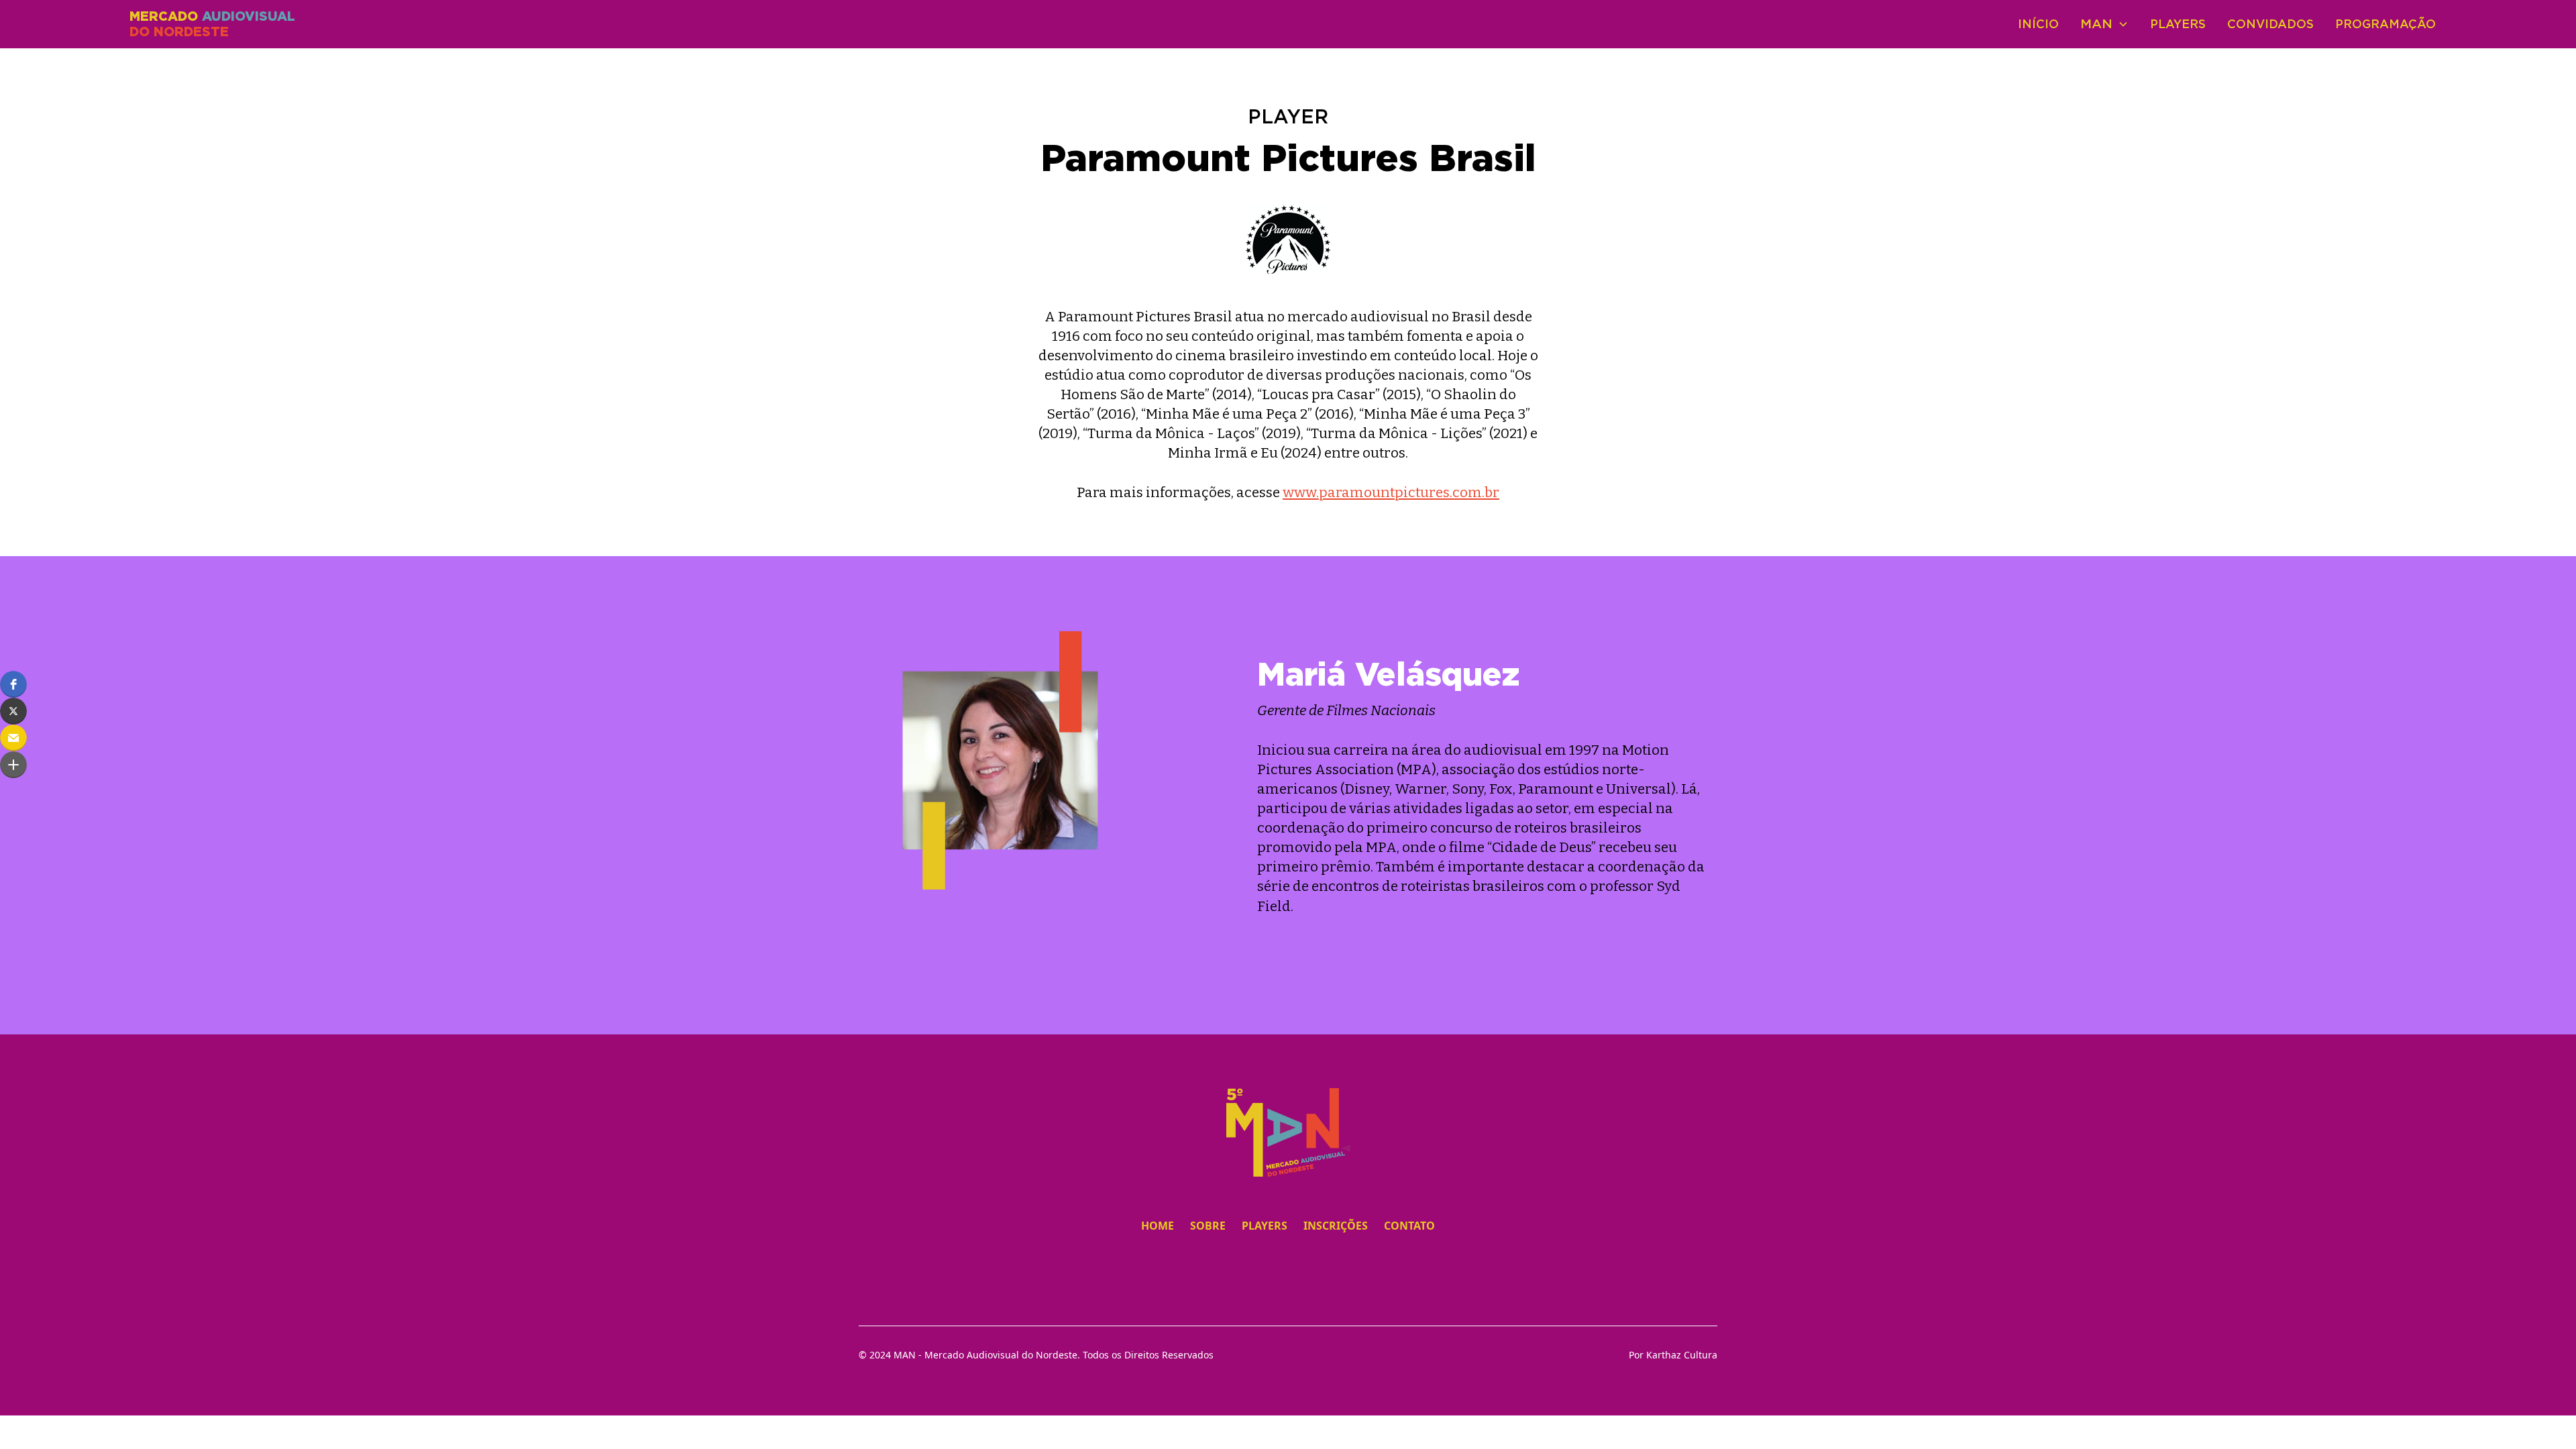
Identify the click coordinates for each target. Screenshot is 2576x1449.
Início (2038, 24)
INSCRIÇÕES (1336, 1226)
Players (2178, 24)
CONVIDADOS (2270, 24)
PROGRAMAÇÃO (2385, 24)
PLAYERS (1265, 1226)
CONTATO (1409, 1226)
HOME (1158, 1226)
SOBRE (1208, 1226)
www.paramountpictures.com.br (1391, 493)
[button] (13, 684)
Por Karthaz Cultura (1673, 1355)
